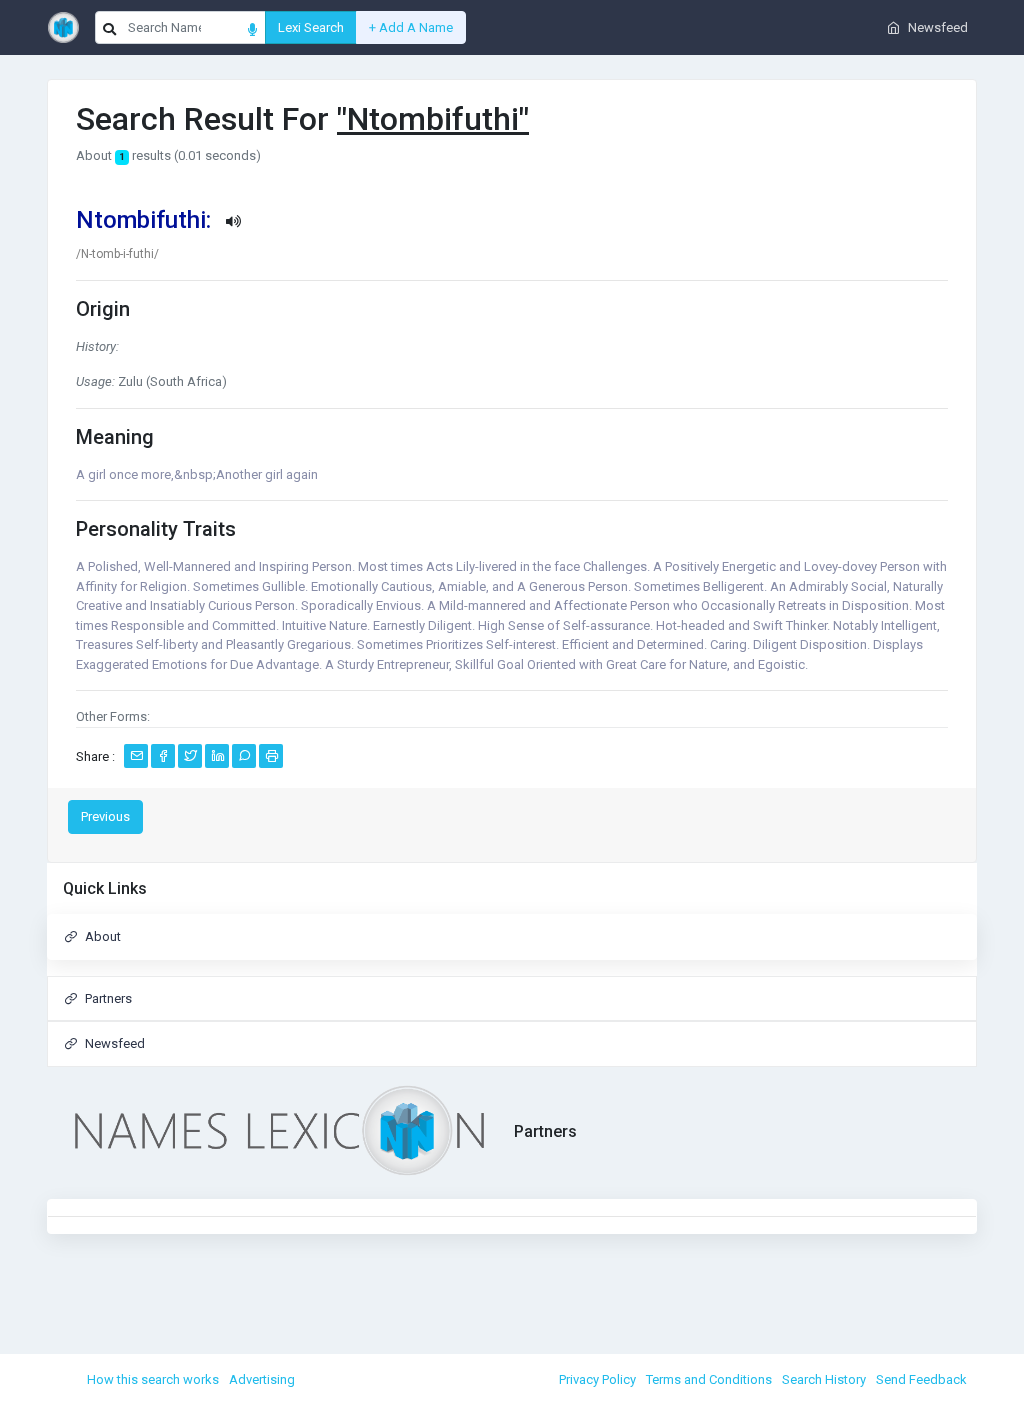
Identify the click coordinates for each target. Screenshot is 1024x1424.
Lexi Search (311, 27)
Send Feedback (921, 1379)
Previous (105, 816)
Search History (824, 1379)
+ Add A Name (411, 27)
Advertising (262, 1379)
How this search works (153, 1379)
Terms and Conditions (709, 1379)
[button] (512, 221)
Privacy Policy (597, 1379)
